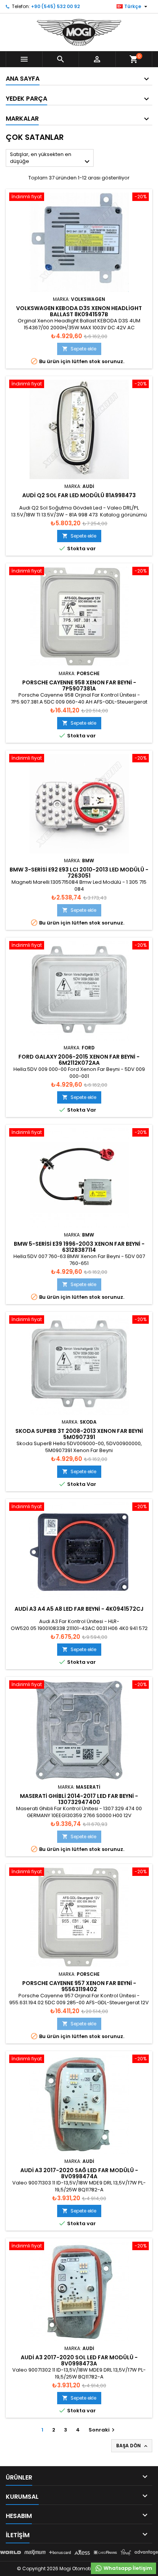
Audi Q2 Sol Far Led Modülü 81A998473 (79, 495)
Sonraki (103, 2430)
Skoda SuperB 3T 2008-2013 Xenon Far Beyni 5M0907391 (79, 1434)
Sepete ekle (79, 349)
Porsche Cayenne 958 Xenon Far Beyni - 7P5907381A (79, 685)
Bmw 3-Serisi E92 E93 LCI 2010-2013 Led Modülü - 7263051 (79, 873)
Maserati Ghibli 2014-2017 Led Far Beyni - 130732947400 (79, 1799)
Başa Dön (132, 2446)
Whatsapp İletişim (127, 2568)
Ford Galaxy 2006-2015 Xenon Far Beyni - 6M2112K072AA (79, 1060)
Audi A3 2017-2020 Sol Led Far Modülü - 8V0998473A (79, 2360)
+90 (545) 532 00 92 (55, 6)
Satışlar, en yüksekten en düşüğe (51, 159)
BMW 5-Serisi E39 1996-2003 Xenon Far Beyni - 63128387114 (79, 1247)
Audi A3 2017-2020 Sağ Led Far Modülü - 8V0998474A (79, 2173)
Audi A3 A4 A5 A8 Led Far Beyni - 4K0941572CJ (79, 1609)
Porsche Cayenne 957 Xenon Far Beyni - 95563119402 (79, 1986)
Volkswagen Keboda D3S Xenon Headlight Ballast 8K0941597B (79, 311)
